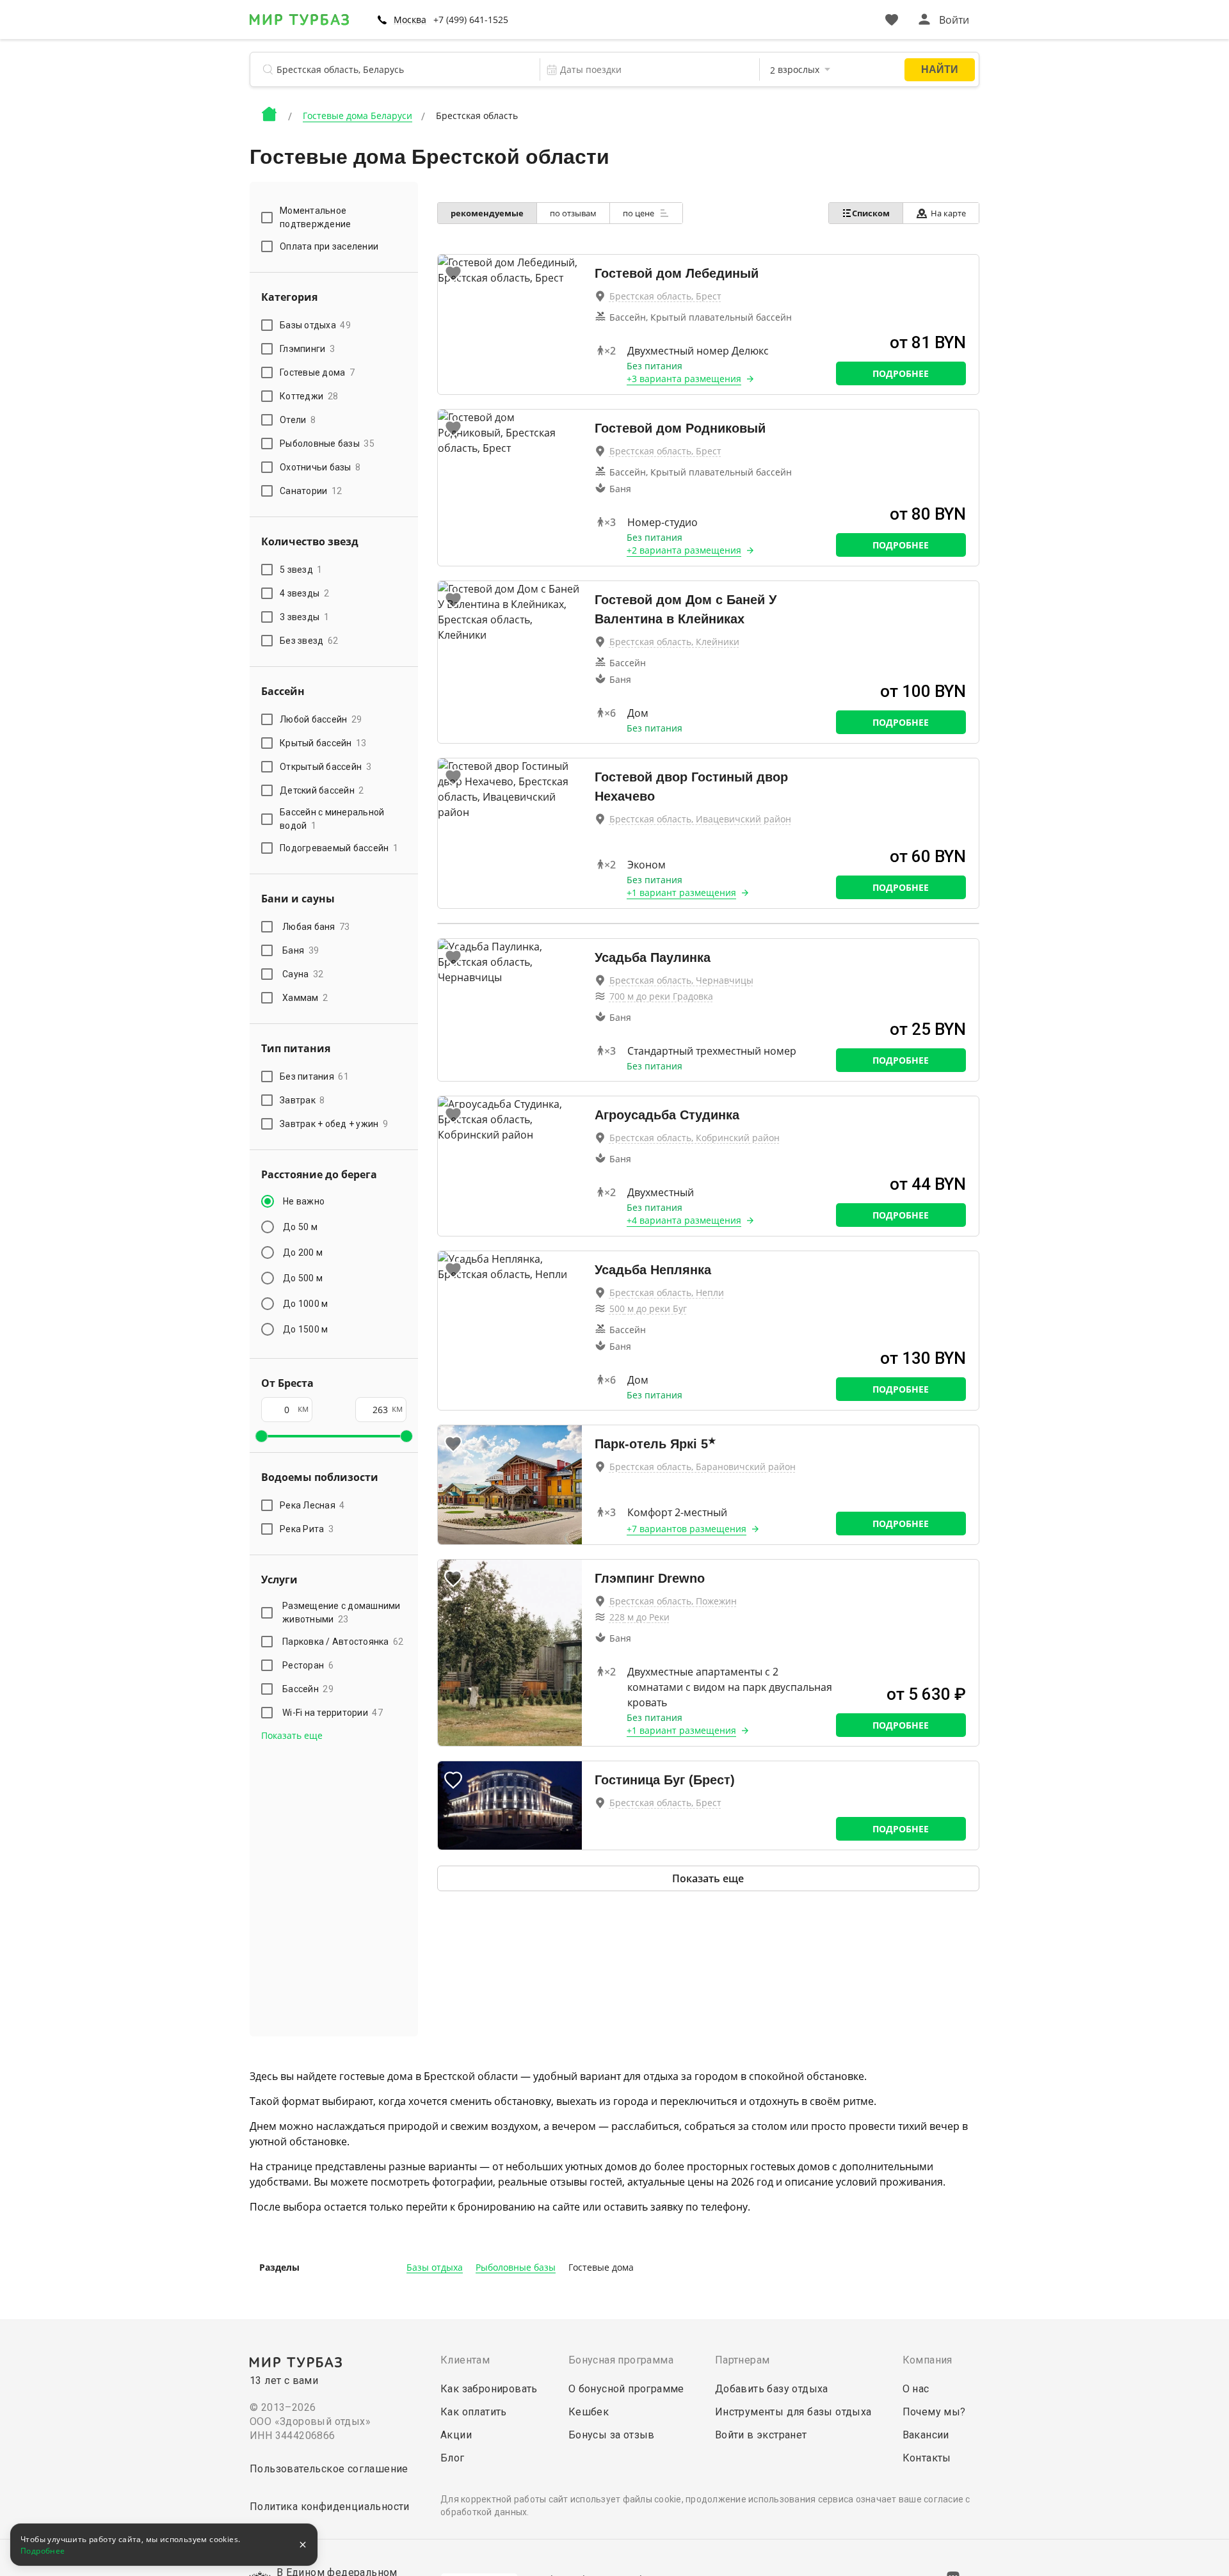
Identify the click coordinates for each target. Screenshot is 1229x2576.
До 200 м (303, 1252)
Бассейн (308, 1689)
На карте (948, 213)
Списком (871, 213)
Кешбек (589, 2412)
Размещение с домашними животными (341, 1612)
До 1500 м (305, 1329)
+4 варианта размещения (684, 1220)
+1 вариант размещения (681, 892)
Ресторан (308, 1665)
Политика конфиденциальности (330, 2507)
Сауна (303, 974)
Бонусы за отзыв (612, 2435)
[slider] (261, 1436)
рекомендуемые (487, 213)
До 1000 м (305, 1304)
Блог (453, 2458)
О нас (916, 2389)
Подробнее (901, 373)
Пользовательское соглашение (329, 2469)
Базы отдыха (435, 2267)
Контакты (927, 2458)
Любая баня (316, 927)
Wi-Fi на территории (333, 1713)
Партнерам (743, 2360)
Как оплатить (474, 2412)
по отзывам (573, 213)
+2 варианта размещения (684, 550)
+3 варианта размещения (684, 379)
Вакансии (926, 2435)
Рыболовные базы (516, 2267)
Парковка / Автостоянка (343, 1642)
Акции (456, 2435)
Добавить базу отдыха (772, 2389)
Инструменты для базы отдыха (793, 2412)
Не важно (304, 1201)
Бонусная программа (621, 2360)
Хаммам (305, 998)
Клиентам (465, 2360)
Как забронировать (489, 2389)
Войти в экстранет (761, 2435)
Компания (928, 2360)
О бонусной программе (626, 2389)
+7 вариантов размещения (687, 1529)
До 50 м (300, 1227)
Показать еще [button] (292, 1735)
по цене (639, 213)
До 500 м (303, 1278)
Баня (301, 950)
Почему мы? (934, 2412)
